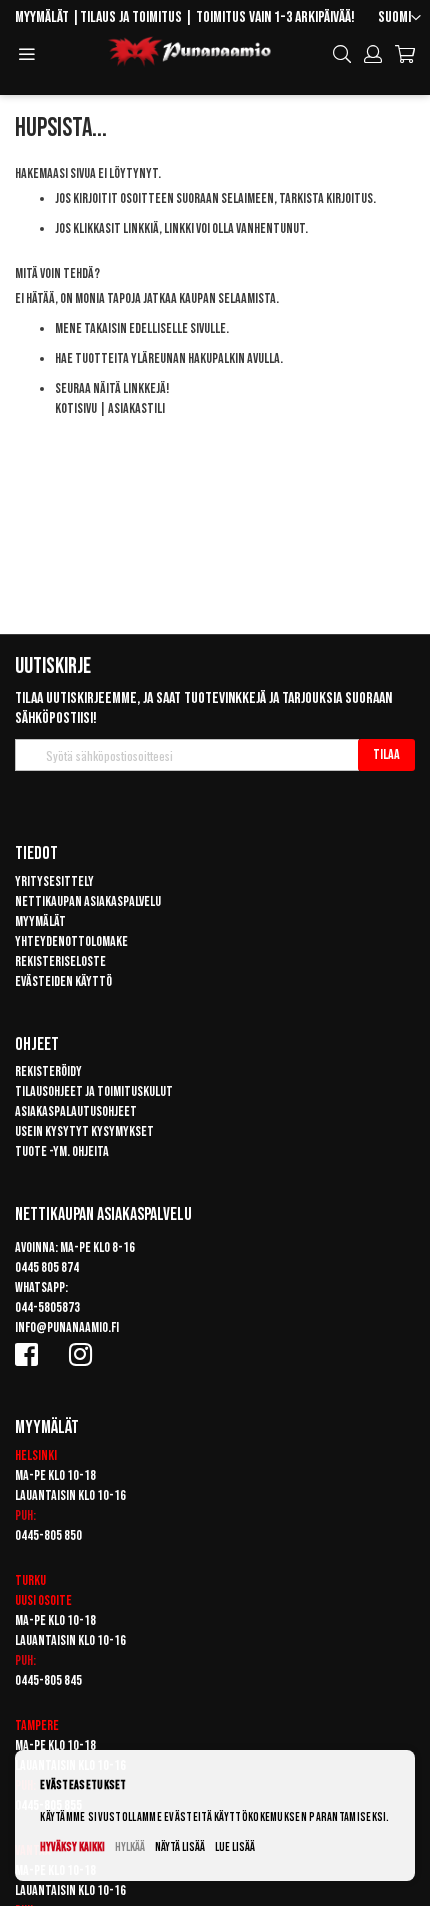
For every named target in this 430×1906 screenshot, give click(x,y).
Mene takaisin (91, 328)
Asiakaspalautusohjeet (76, 1111)
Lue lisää (235, 1847)
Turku (30, 1580)
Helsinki (36, 1455)
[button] (399, 18)
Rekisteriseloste (60, 961)
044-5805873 (47, 1307)
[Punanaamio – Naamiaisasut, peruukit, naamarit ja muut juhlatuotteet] (190, 52)
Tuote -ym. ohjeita (62, 1151)
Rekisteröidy (48, 1071)
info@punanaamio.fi (67, 1327)
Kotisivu (76, 408)
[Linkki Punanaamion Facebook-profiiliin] (30, 1354)
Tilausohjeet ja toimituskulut (94, 1091)
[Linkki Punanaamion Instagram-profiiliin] (84, 1354)
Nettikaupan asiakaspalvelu (88, 901)
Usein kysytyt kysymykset (84, 1131)
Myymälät (42, 17)
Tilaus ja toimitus (131, 17)
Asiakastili (136, 408)
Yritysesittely (54, 881)
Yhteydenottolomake (71, 941)
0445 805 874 (47, 1267)
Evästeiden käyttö (63, 981)
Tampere (37, 1725)
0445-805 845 (48, 1680)
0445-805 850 (48, 1535)
